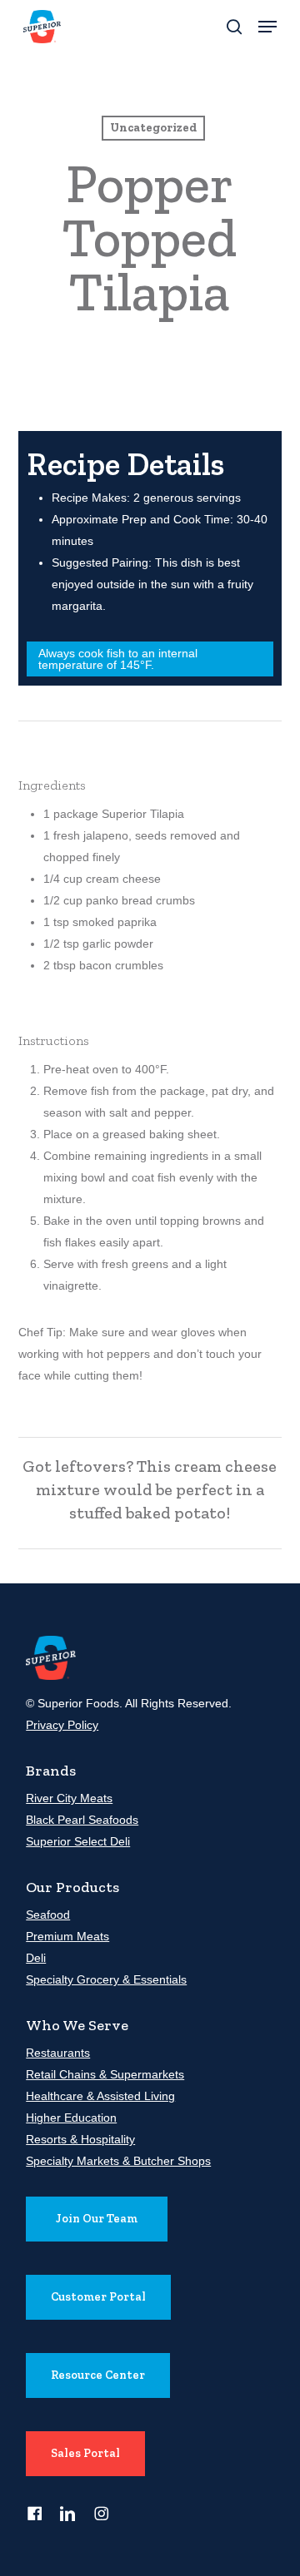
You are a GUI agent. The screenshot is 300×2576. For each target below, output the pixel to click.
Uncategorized (153, 128)
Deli (36, 1958)
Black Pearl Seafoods (82, 1820)
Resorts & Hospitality (80, 2139)
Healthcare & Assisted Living (100, 2096)
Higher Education (71, 2118)
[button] (267, 27)
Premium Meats (67, 1936)
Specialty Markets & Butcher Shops (118, 2161)
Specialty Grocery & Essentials (106, 1979)
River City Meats (69, 1798)
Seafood (48, 1915)
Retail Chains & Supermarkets (105, 2074)
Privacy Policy (62, 1725)
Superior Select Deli (78, 1841)
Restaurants (58, 2053)
